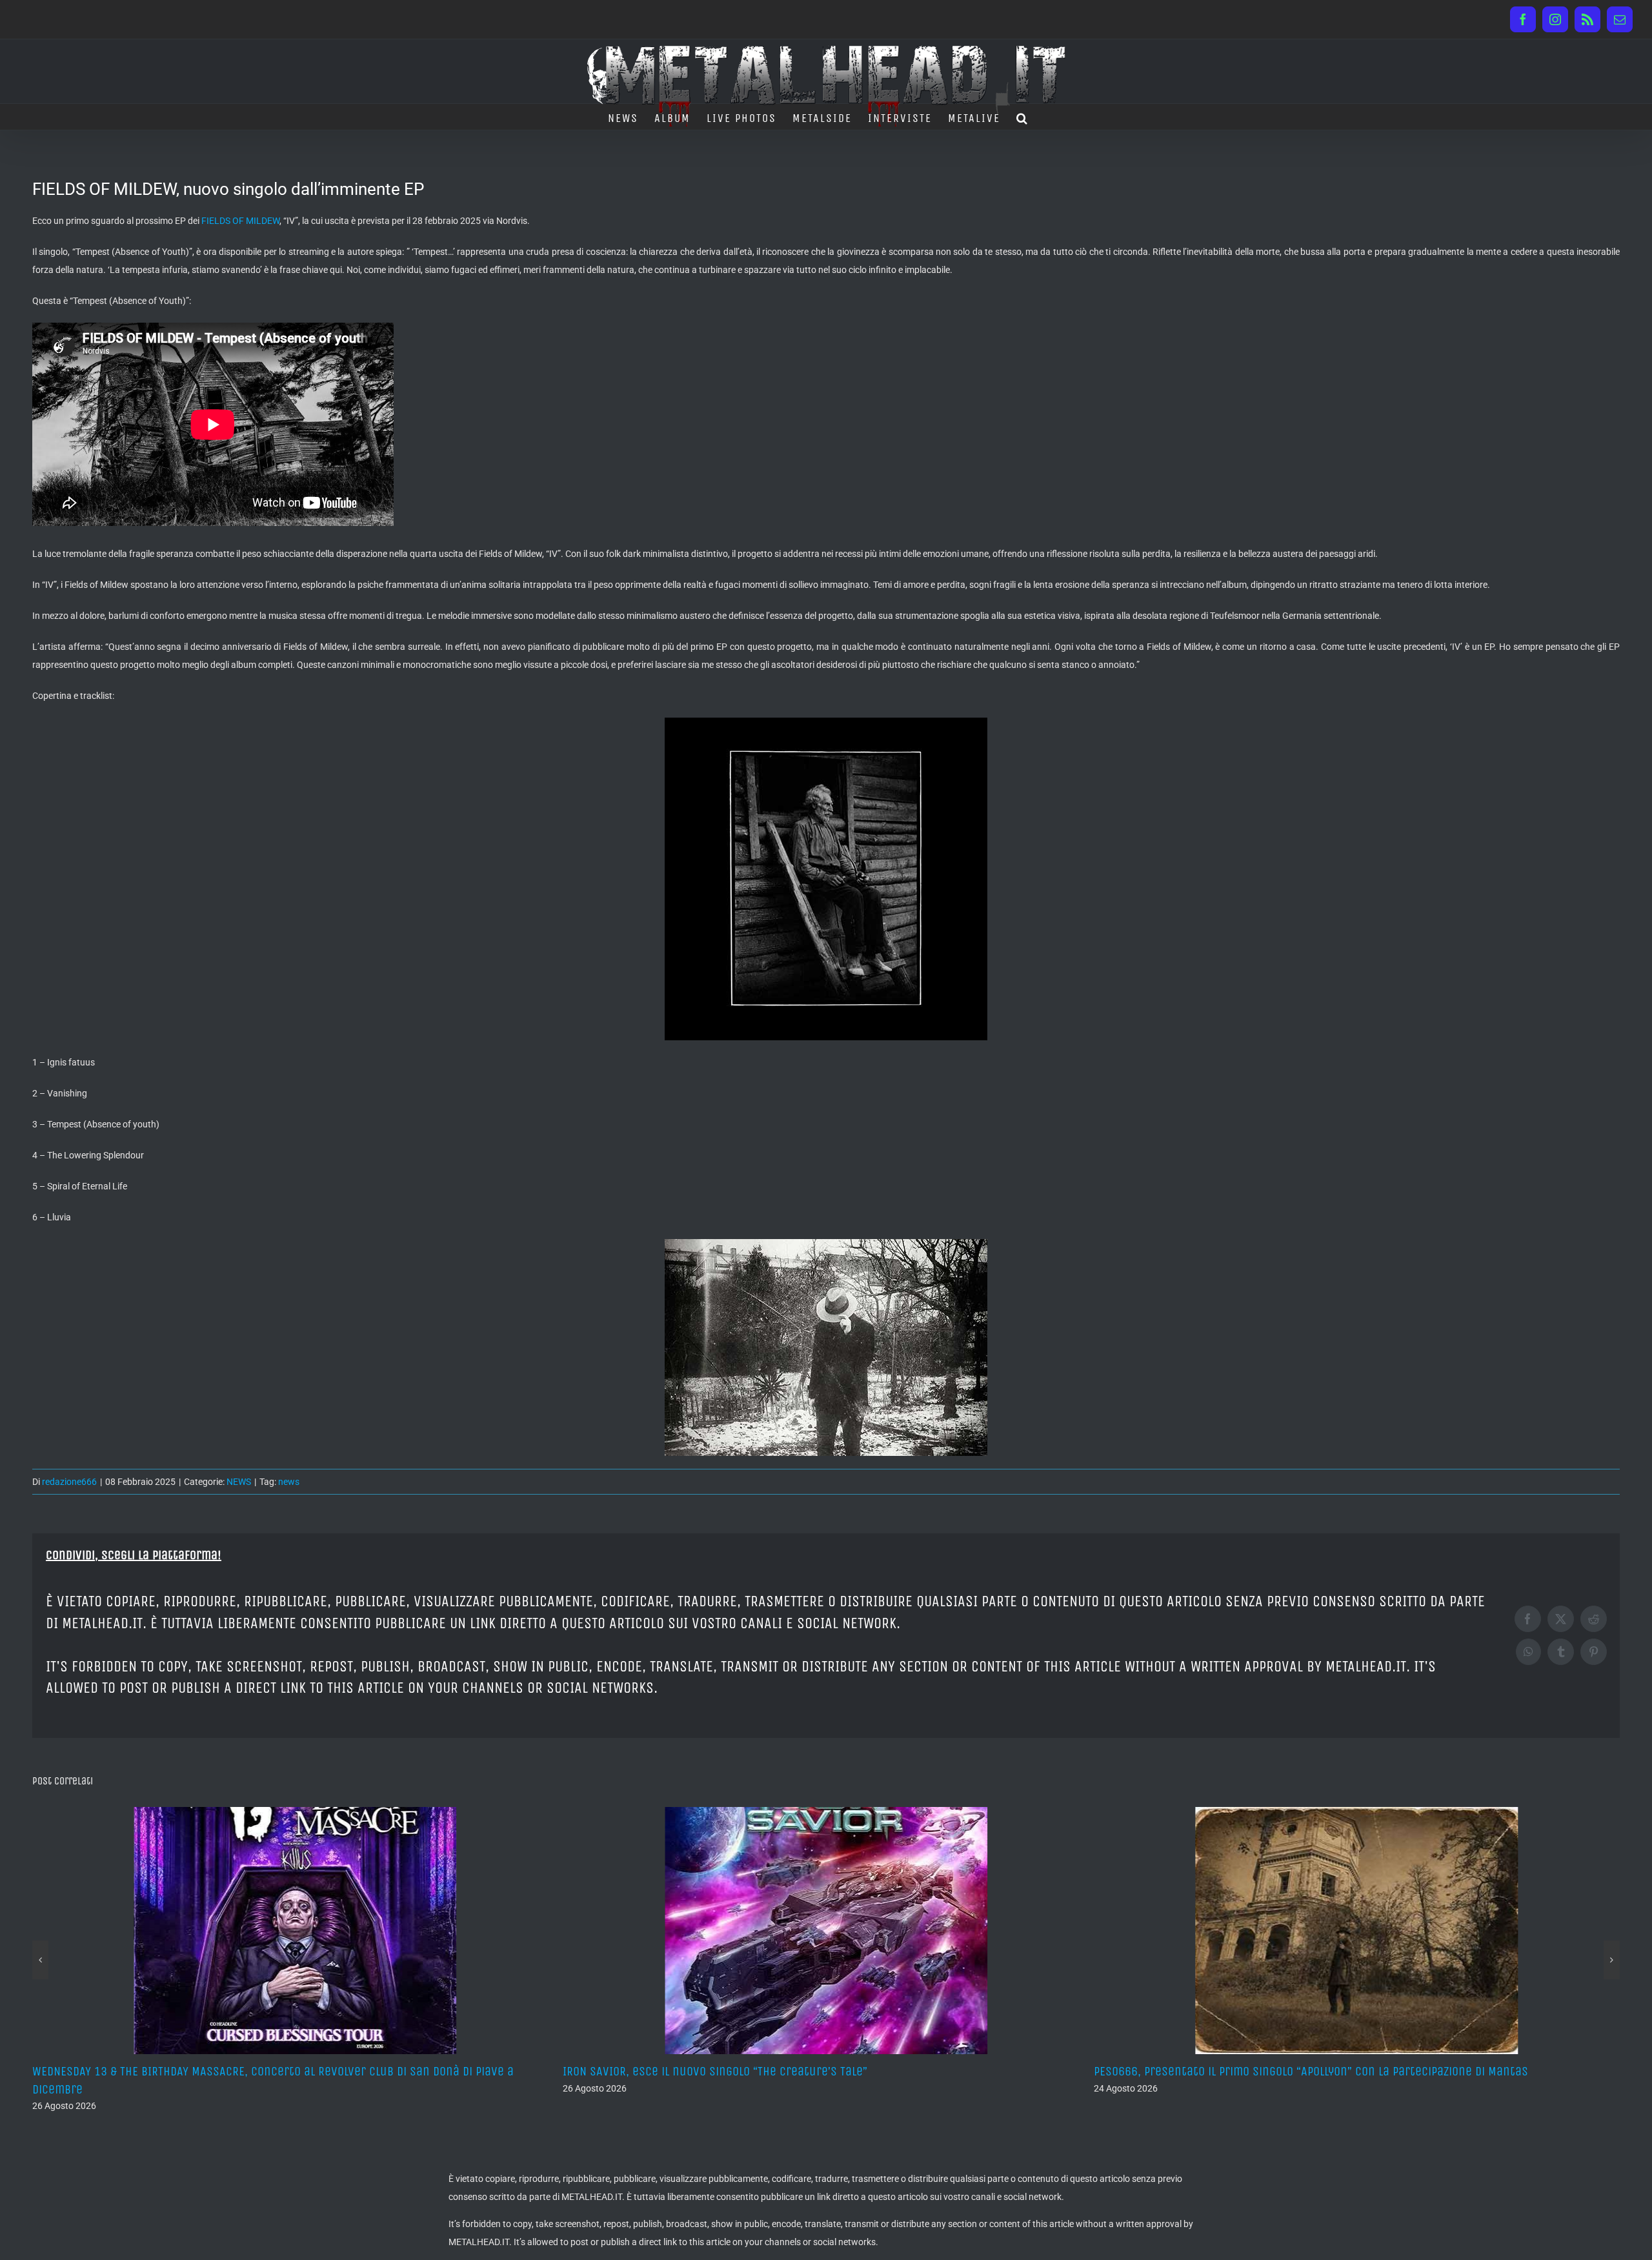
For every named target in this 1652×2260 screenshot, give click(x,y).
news (289, 1482)
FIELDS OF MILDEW (240, 221)
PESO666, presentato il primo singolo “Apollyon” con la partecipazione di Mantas (780, 2071)
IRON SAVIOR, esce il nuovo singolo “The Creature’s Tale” (185, 2071)
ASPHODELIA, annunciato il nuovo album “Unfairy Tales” (1243, 2071)
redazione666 (69, 1482)
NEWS (239, 1482)
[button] (1022, 117)
